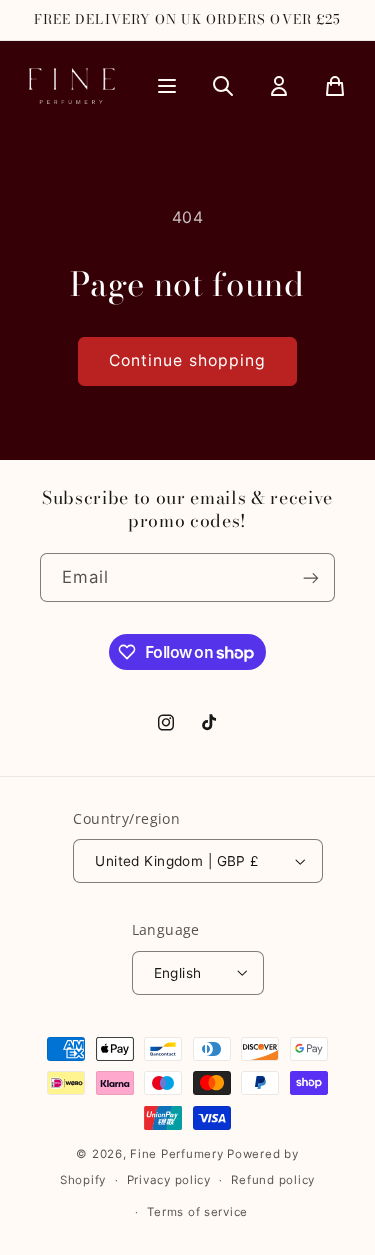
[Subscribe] (311, 577)
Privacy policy (169, 1180)
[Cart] (335, 86)
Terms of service (197, 1212)
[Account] (279, 86)
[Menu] (167, 86)
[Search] (223, 86)
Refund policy (273, 1180)
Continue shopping (187, 360)
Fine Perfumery (176, 1154)
